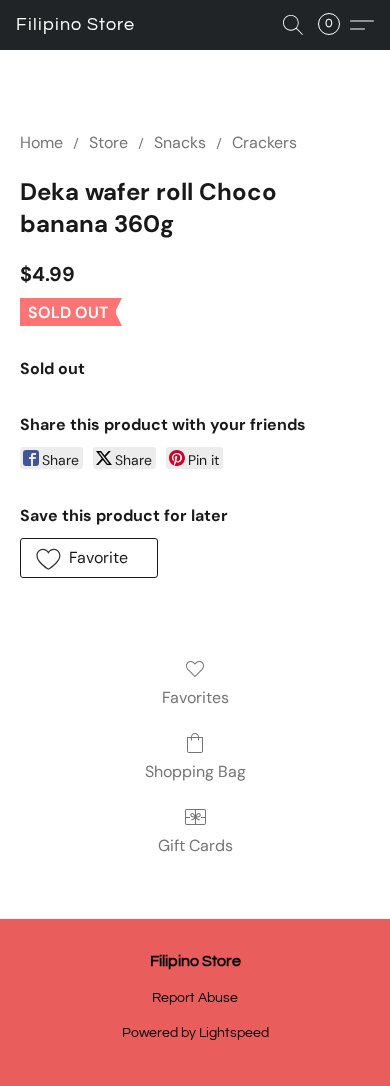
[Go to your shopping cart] (335, 25)
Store (108, 142)
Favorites (195, 697)
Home (41, 142)
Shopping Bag (195, 771)
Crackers (264, 142)
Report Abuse (195, 998)
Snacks (180, 142)
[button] (75, 25)
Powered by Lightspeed (195, 1033)
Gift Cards (195, 845)
